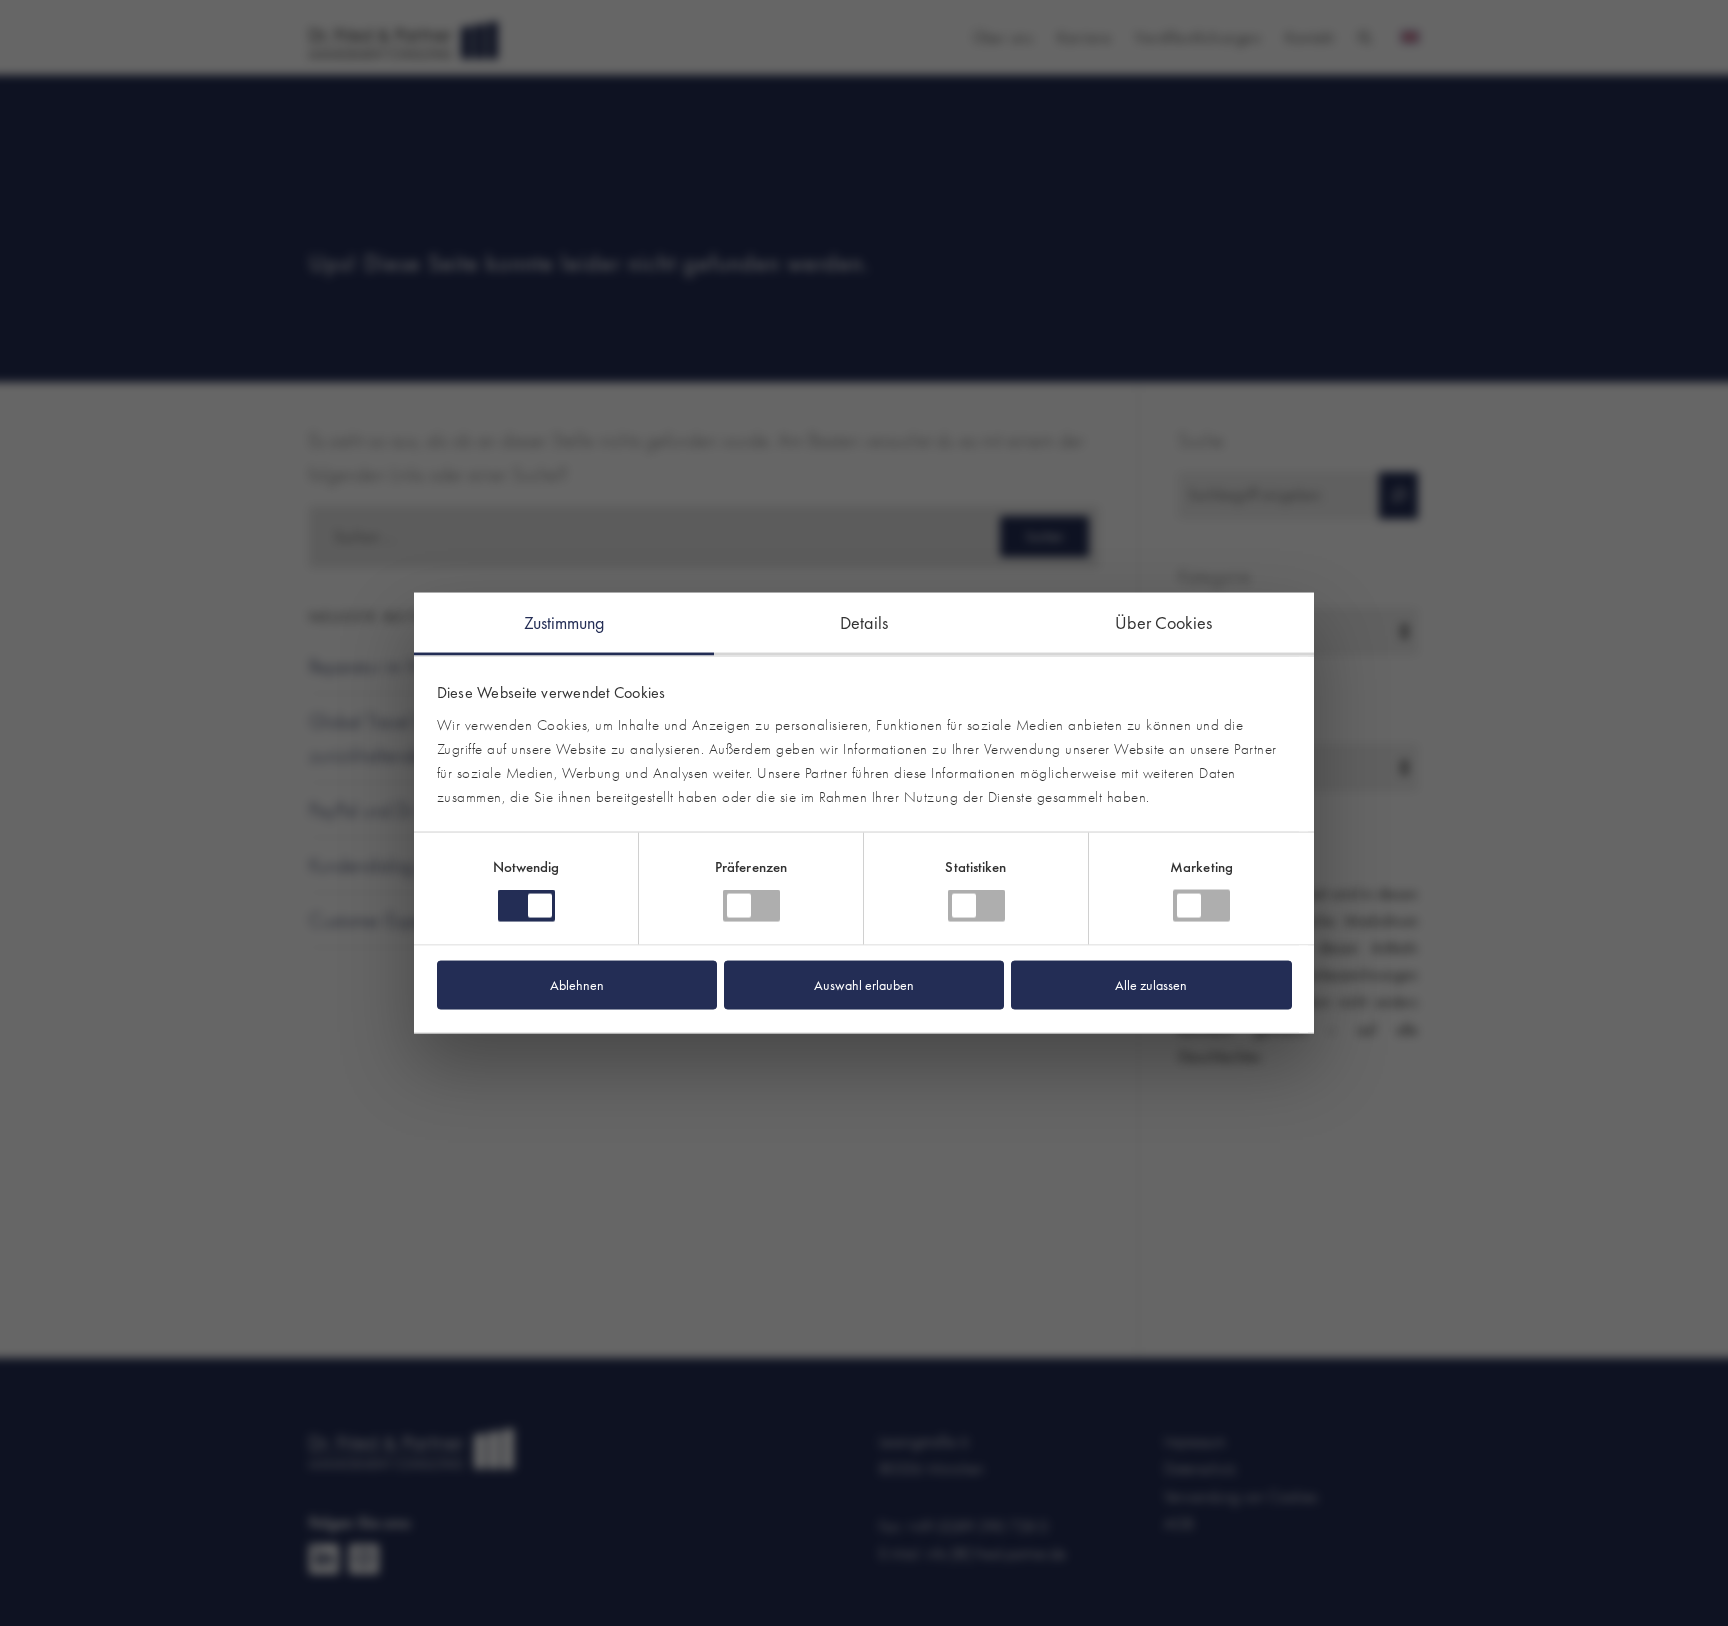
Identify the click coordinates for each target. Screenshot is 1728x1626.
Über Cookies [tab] (1163, 622)
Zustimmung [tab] (564, 622)
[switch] (751, 906)
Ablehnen (577, 984)
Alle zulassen (1151, 984)
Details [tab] (864, 622)
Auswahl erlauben (864, 984)
